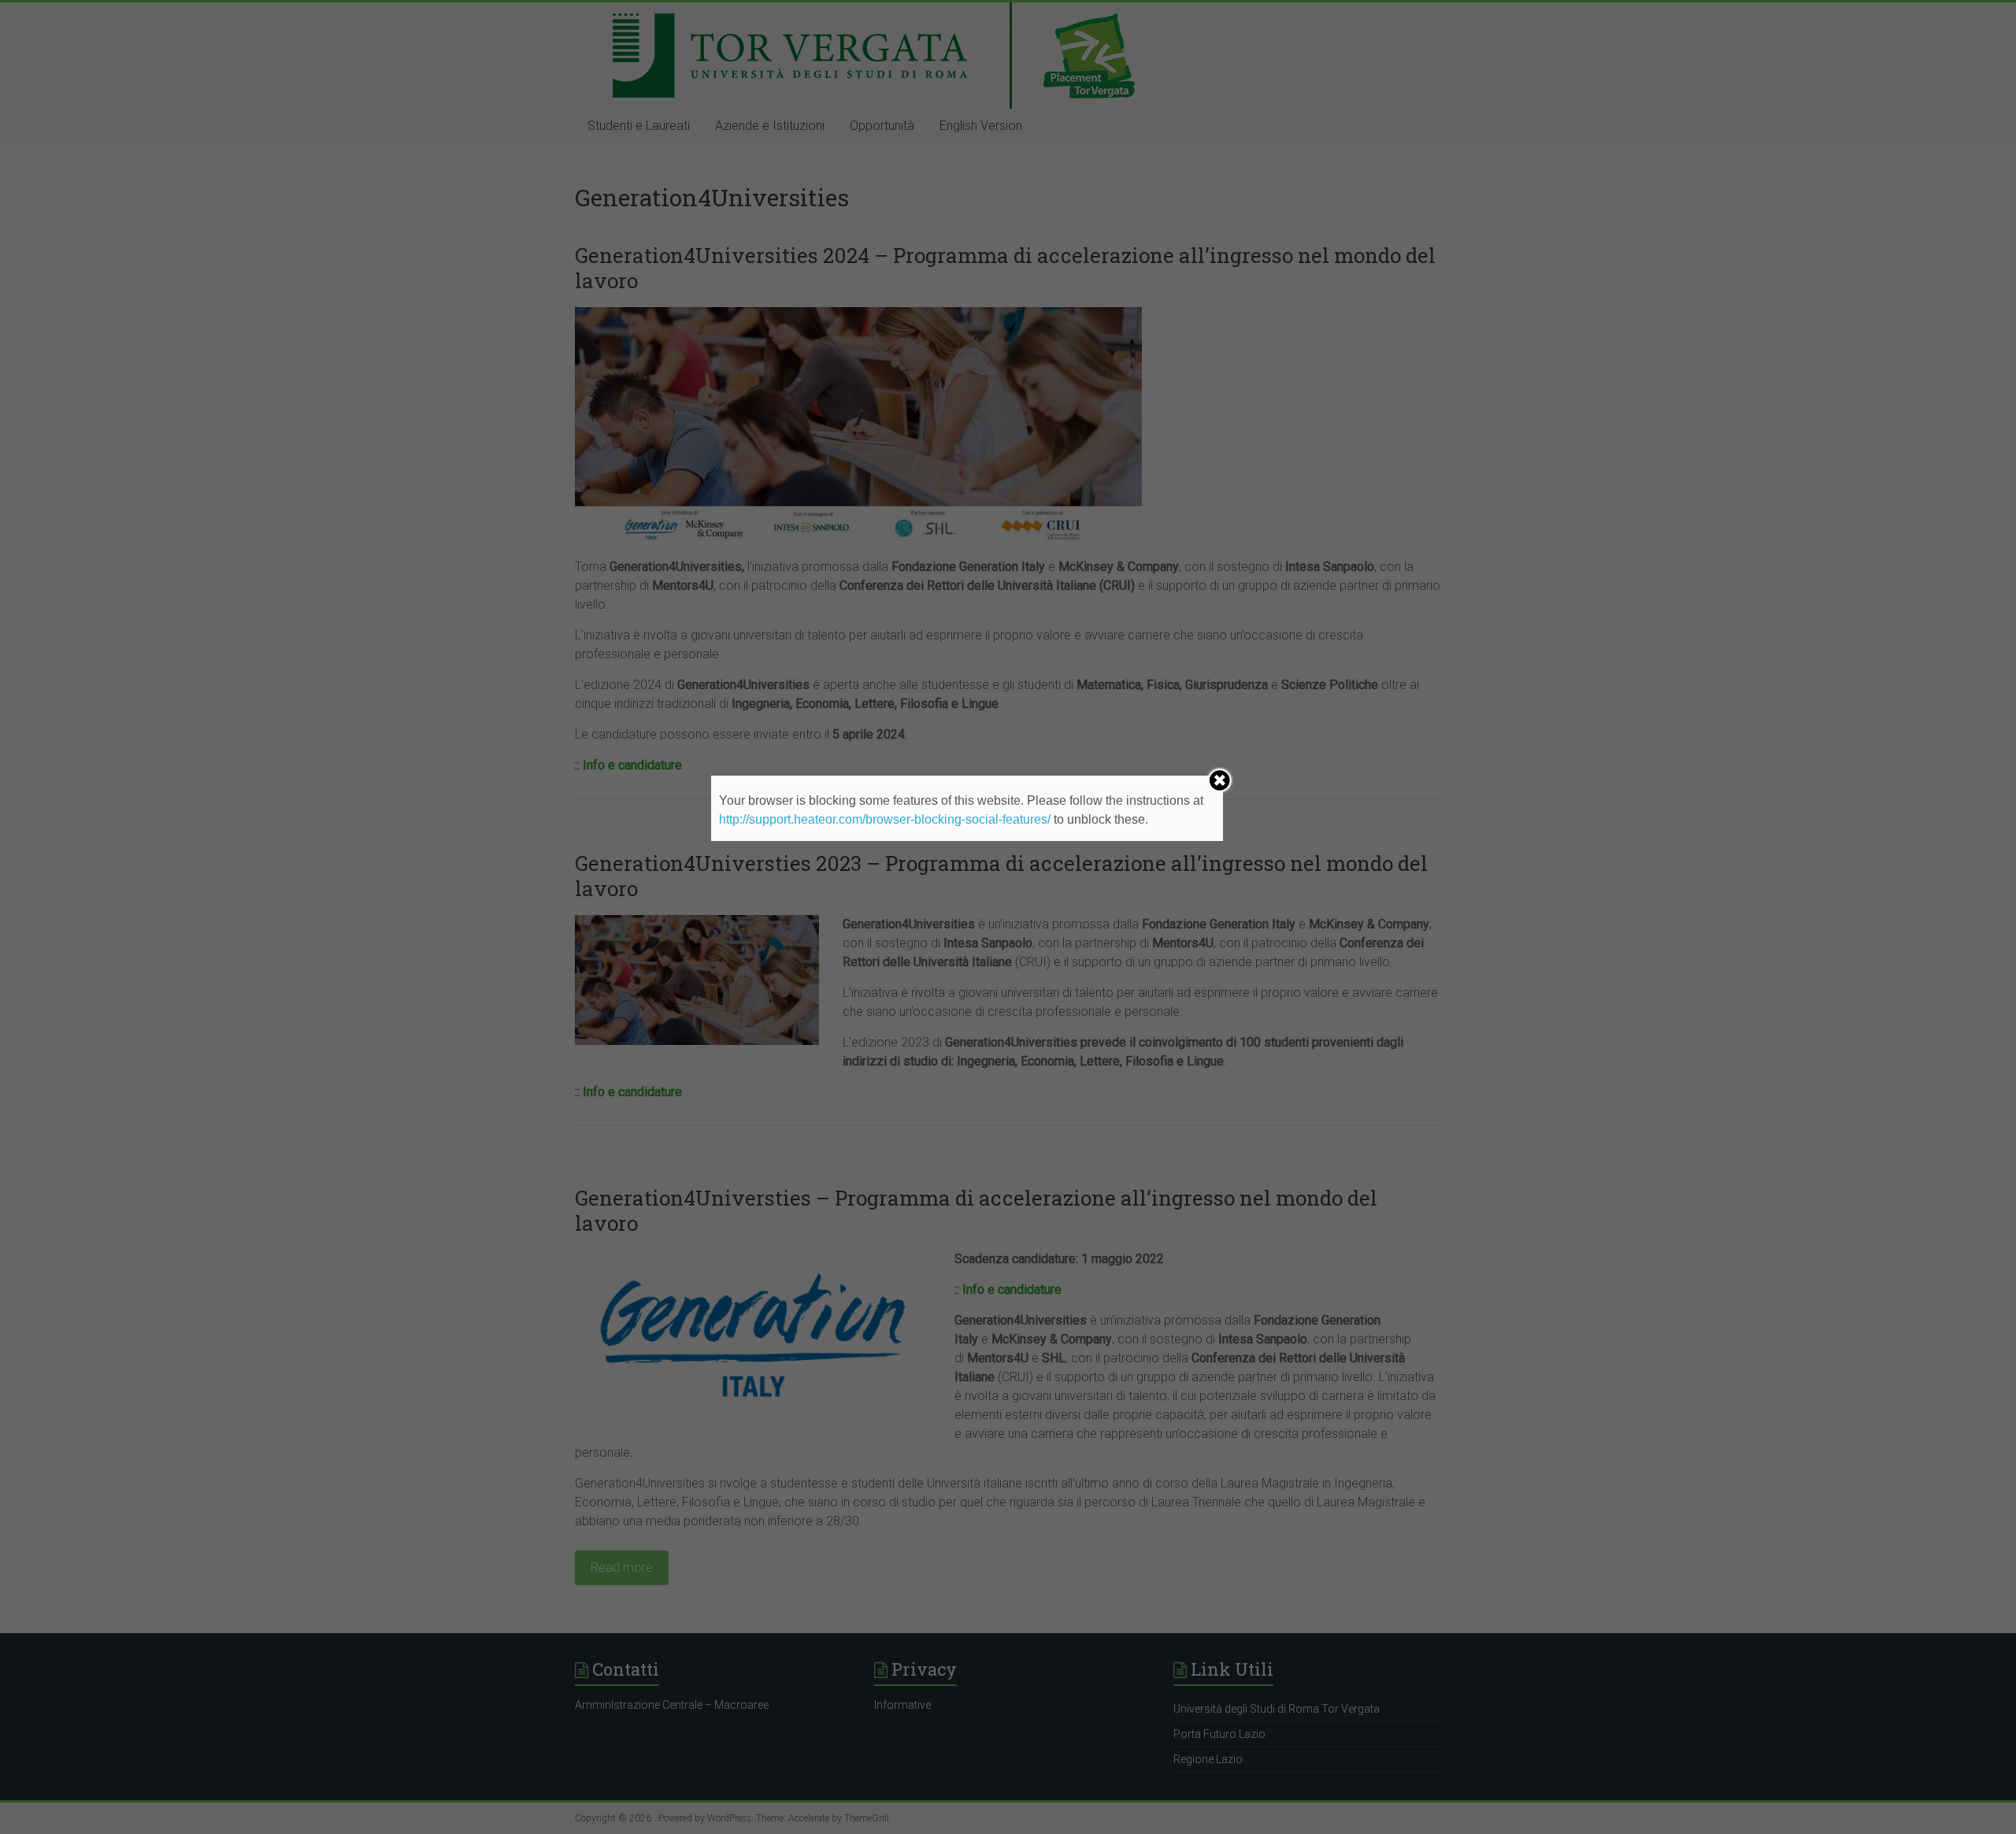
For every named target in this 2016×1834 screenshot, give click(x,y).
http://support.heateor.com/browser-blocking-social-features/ (885, 819)
